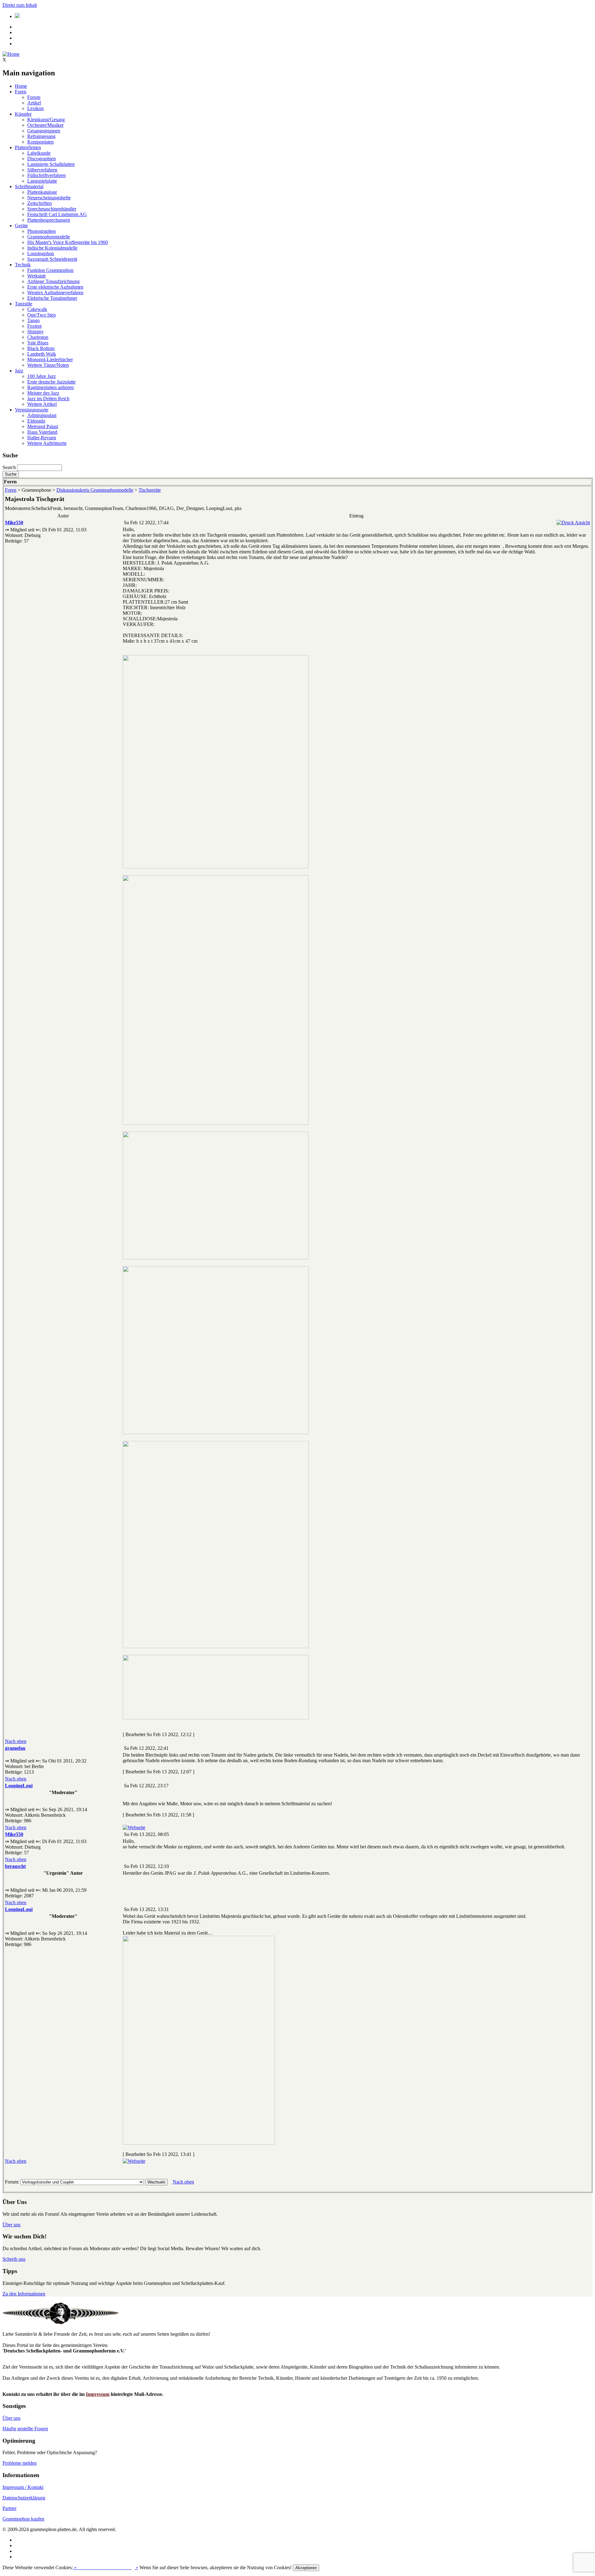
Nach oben (16, 1741)
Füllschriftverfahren (46, 175)
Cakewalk (37, 309)
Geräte (21, 226)
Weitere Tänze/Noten (48, 365)
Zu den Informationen (24, 2294)
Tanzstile (24, 304)
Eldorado (36, 421)
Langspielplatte (42, 181)
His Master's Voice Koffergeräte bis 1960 (68, 242)
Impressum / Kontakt (23, 2487)
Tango (33, 320)
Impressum (98, 2394)
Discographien (42, 159)
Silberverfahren (42, 170)
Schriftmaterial (29, 186)
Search (9, 467)
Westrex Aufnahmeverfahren (55, 293)
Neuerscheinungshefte (49, 198)
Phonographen (42, 231)
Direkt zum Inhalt (20, 5)
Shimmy (35, 332)
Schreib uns (14, 2259)
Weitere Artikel (42, 404)
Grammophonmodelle (49, 237)
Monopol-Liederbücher (50, 359)
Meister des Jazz (43, 393)
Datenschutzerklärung (24, 2498)
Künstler (23, 114)
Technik (23, 265)
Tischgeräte (150, 490)
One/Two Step (42, 315)
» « (106, 2567)
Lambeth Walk (42, 354)
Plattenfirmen (28, 147)
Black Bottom (41, 348)
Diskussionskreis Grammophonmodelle (95, 490)
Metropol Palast (43, 426)
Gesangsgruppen (44, 131)
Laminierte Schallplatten (51, 164)
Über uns (11, 2225)
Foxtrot (34, 326)
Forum (34, 97)
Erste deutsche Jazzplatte (51, 382)
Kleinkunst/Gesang (46, 120)
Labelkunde (39, 153)
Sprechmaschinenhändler (52, 209)
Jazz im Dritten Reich (48, 399)
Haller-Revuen (42, 438)
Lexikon (35, 108)
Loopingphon (41, 253)
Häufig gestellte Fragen (25, 2429)
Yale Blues (38, 343)
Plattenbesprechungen (49, 220)
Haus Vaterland (42, 432)
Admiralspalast (42, 415)
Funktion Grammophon (50, 270)
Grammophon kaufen (23, 2519)
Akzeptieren (306, 2568)
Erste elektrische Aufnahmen (55, 287)
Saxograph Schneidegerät (52, 259)
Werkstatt (36, 276)
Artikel (34, 103)
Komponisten (40, 142)
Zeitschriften (40, 203)
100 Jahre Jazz (42, 376)
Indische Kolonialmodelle (52, 248)
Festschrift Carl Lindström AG (57, 214)
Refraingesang (41, 136)
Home (21, 86)
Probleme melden (20, 2463)
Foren (21, 92)
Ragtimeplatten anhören (51, 387)
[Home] (11, 54)
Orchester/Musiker (45, 125)
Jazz (19, 371)
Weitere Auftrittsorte (47, 443)
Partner (9, 2508)
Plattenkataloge (42, 192)
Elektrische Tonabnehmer (52, 298)
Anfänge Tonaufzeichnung (53, 281)
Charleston (38, 337)
